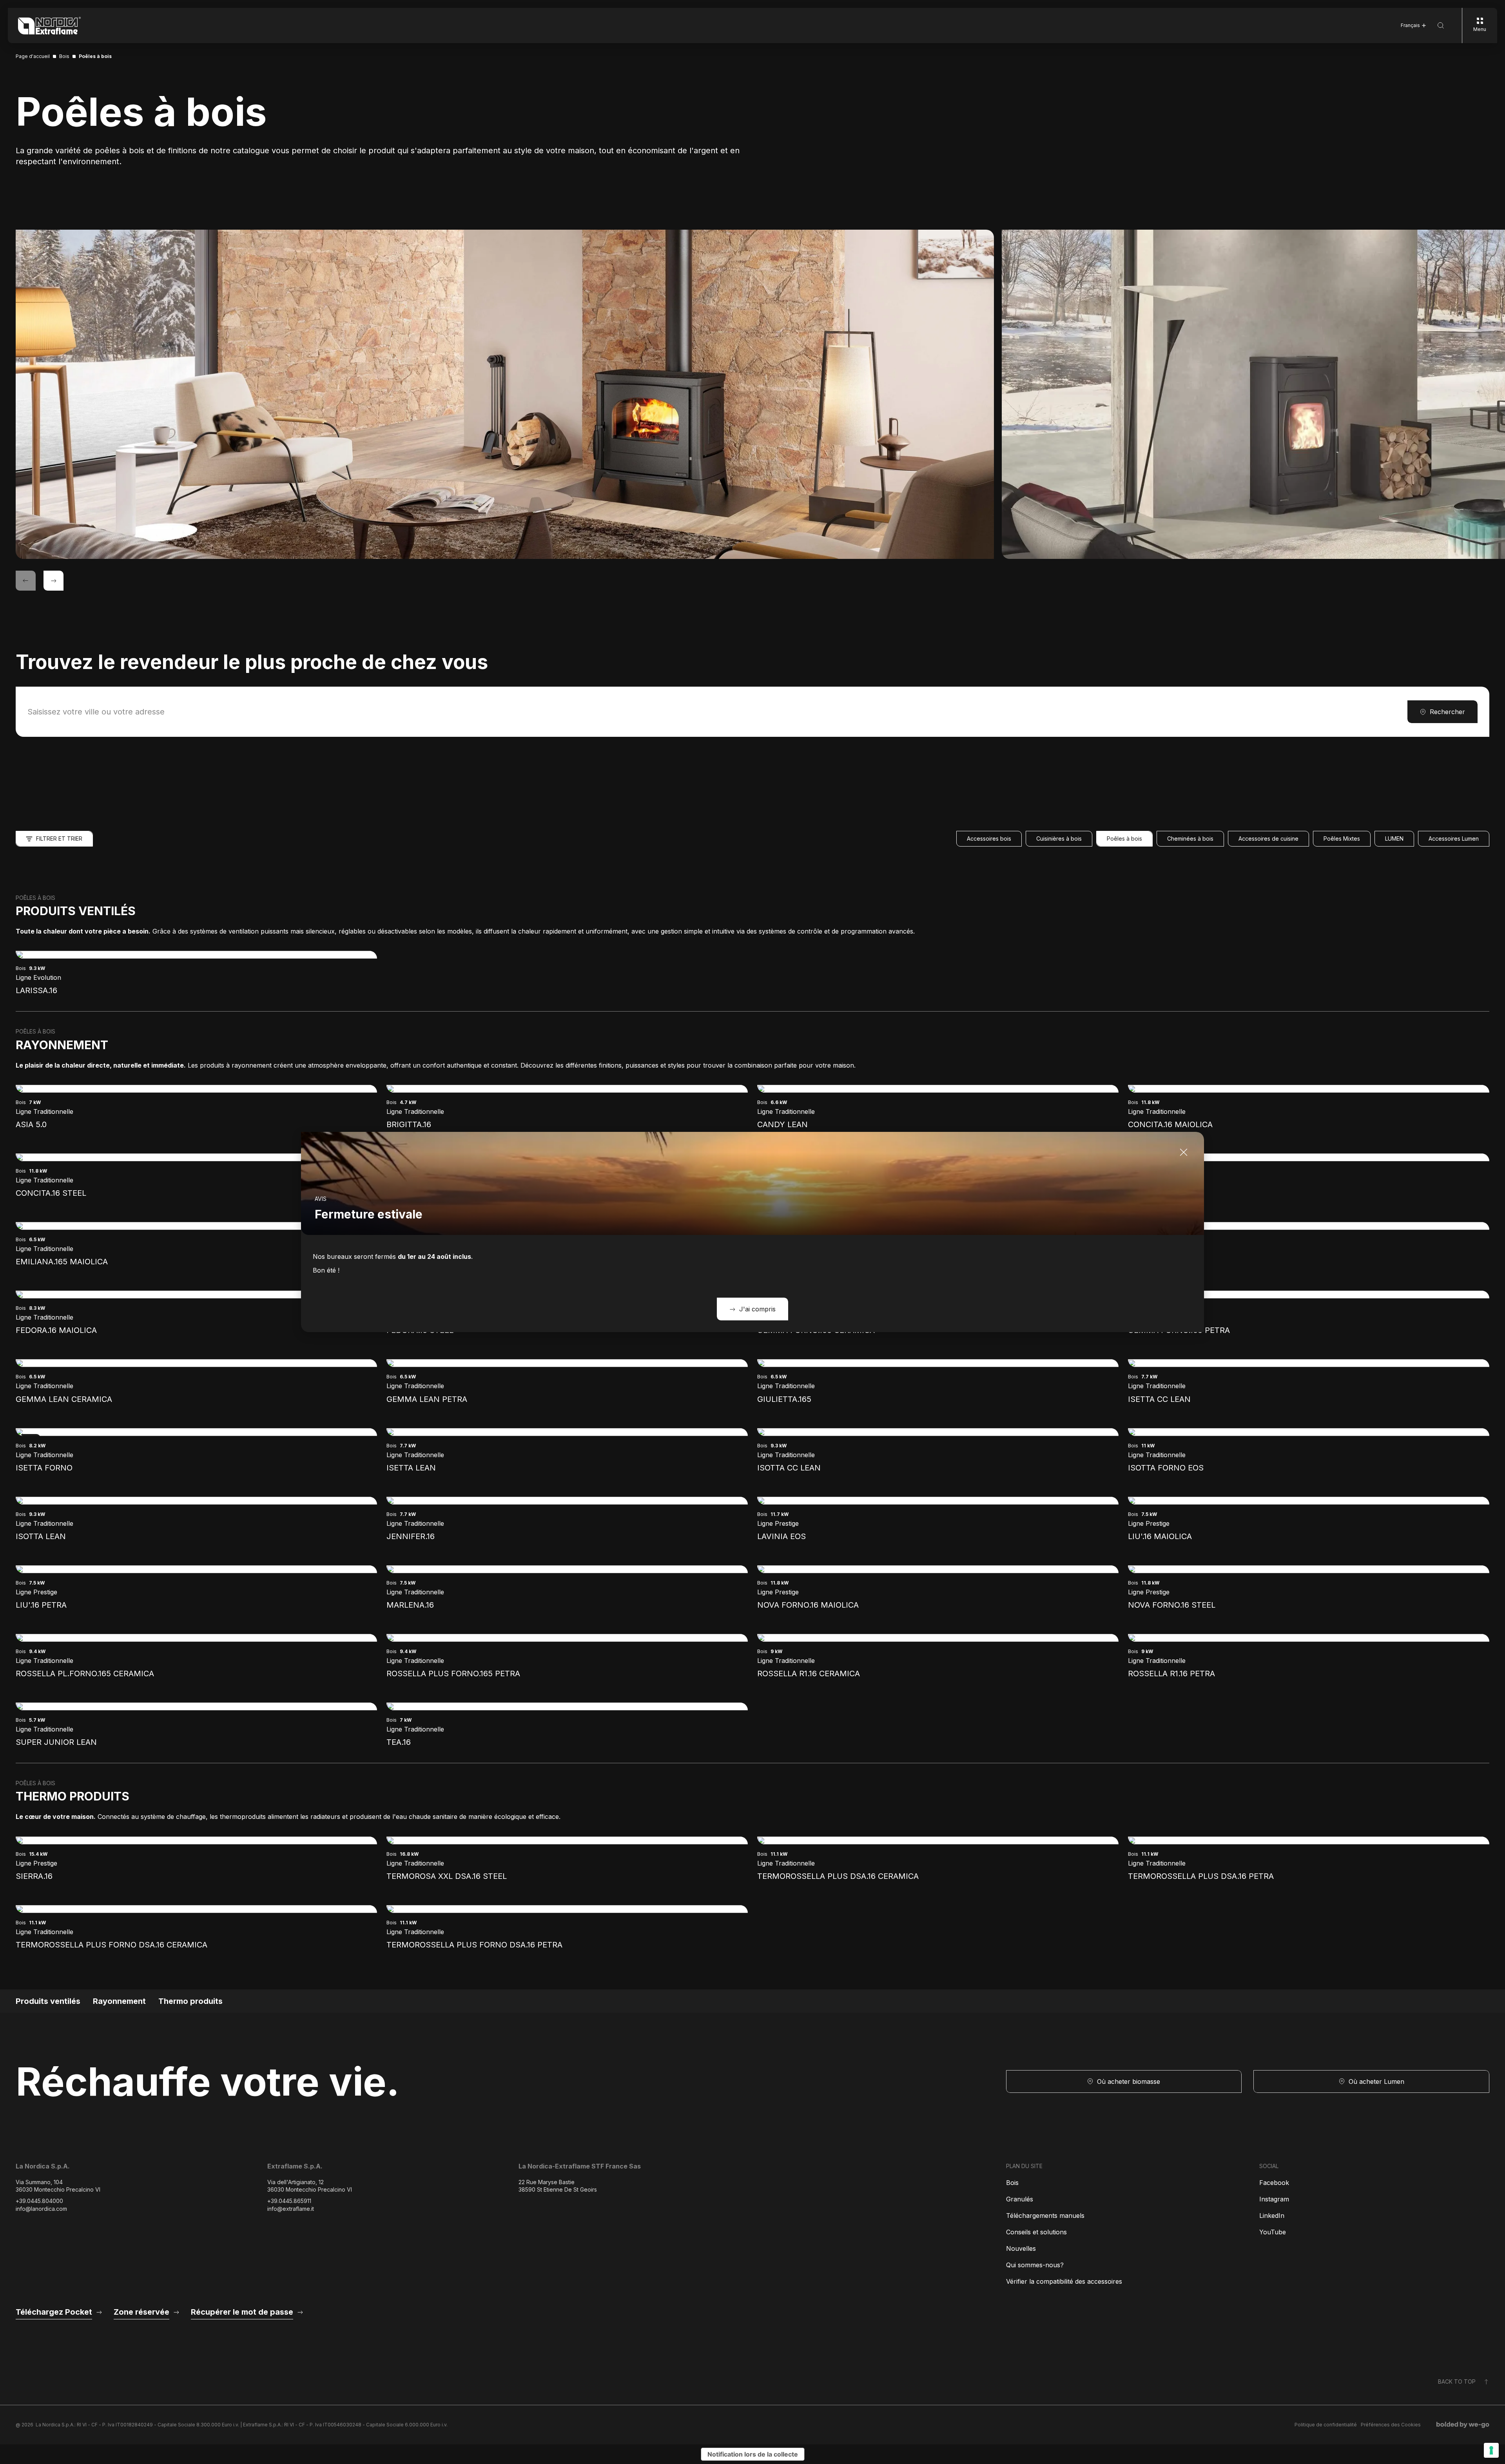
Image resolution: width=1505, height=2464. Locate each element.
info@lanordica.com (41, 2209)
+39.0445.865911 (289, 2201)
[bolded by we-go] (1463, 2425)
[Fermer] (1184, 1152)
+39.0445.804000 (39, 2201)
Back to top (1457, 2382)
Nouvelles (1021, 2248)
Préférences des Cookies (1391, 2425)
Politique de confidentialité (1326, 2425)
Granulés (1020, 2199)
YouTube (1273, 2232)
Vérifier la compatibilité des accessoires (1064, 2281)
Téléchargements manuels (1045, 2216)
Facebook (1274, 2183)
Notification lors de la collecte (753, 2454)
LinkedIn (1272, 2216)
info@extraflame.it (291, 2209)
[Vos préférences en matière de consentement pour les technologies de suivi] (1491, 2450)
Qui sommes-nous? (1035, 2265)
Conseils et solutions (1036, 2232)
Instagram (1274, 2199)
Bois (1012, 2183)
